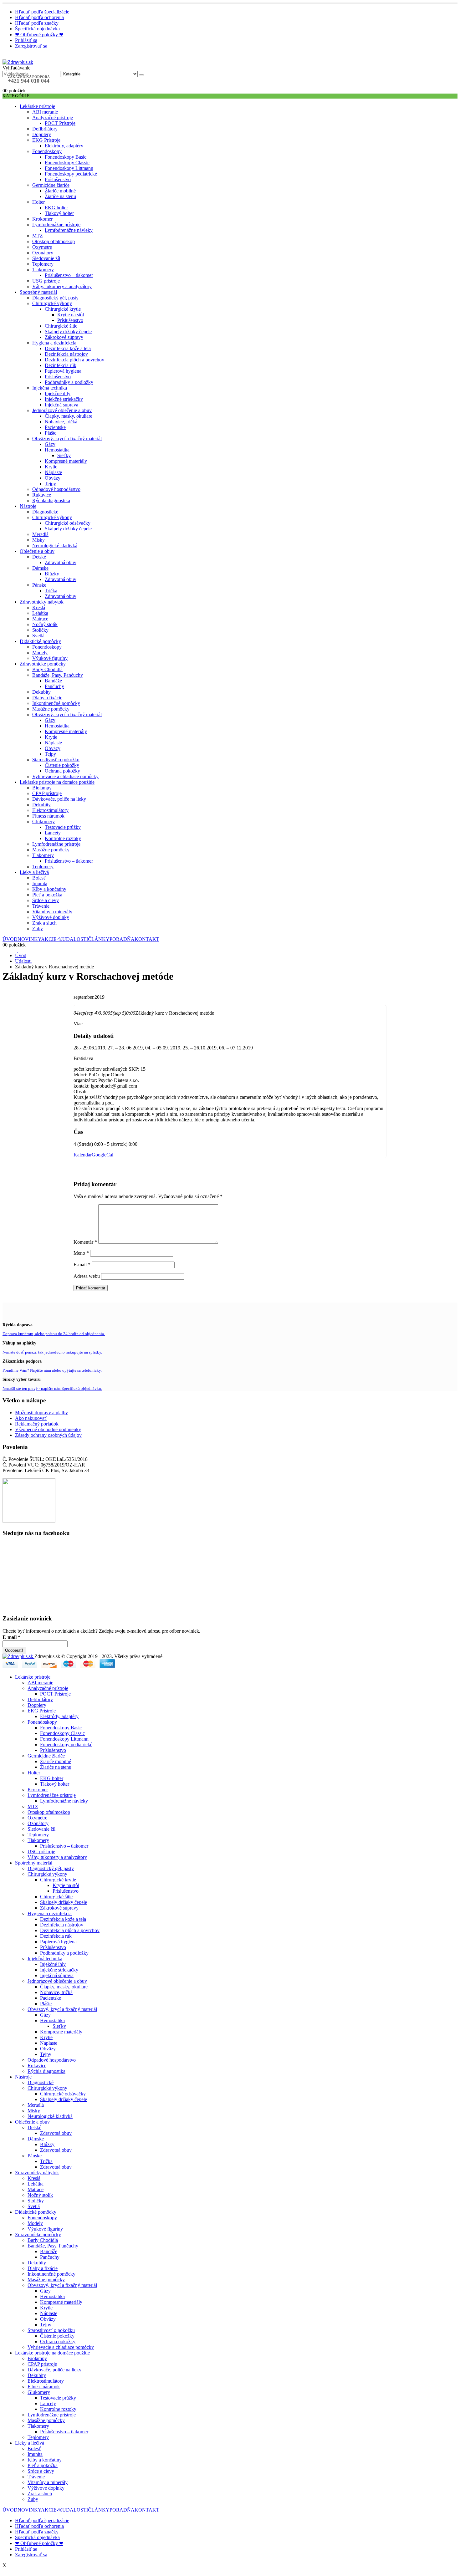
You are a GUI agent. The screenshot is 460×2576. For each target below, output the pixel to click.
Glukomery (43, 821)
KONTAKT (147, 939)
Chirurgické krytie (63, 309)
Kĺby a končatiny (49, 889)
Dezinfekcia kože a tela (68, 348)
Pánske (39, 585)
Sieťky (64, 455)
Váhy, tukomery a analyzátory (62, 286)
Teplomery (43, 264)
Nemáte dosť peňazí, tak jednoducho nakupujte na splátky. (52, 1352)
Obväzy (53, 478)
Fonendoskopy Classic (67, 163)
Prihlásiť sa (26, 40)
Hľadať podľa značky (37, 23)
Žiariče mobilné (60, 191)
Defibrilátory (45, 129)
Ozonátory (43, 253)
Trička (51, 591)
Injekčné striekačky (64, 399)
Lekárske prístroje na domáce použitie (57, 782)
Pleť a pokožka (47, 895)
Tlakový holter (59, 213)
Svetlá (38, 636)
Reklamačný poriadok (37, 1424)
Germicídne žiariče (51, 185)
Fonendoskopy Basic (66, 157)
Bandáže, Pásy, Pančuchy (58, 675)
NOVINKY (29, 939)
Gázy (50, 444)
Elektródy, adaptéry (64, 146)
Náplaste (53, 472)
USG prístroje (46, 281)
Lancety (53, 833)
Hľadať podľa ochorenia (39, 17)
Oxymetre (42, 247)
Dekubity (41, 692)
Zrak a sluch (44, 923)
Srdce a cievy (46, 900)
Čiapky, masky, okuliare (69, 416)
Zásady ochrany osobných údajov (48, 1435)
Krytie (51, 467)
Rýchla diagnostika (51, 500)
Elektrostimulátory (50, 810)
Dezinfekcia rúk (61, 365)
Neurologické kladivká (55, 546)
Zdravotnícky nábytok (42, 602)
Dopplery (42, 134)
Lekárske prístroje (37, 106)
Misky (38, 540)
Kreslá (39, 607)
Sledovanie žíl (46, 258)
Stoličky (40, 630)
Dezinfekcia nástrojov (66, 354)
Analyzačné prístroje (53, 117)
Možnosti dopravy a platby (41, 1413)
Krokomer (42, 219)
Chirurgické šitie (61, 326)
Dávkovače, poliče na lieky (59, 799)
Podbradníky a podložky (69, 382)
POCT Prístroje (60, 123)
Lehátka (40, 613)
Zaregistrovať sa (31, 46)
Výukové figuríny (50, 658)
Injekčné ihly (58, 393)
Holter (38, 202)
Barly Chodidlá (47, 669)
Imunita (40, 883)
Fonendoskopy (47, 151)
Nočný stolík (45, 624)
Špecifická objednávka (37, 29)
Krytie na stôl (71, 315)
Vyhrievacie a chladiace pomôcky (65, 776)
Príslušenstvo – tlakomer (69, 275)
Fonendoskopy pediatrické (71, 174)
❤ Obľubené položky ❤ (39, 35)
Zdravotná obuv (61, 562)
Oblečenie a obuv (37, 551)
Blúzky (52, 574)
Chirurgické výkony (52, 303)
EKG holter (56, 208)
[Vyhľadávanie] (141, 75)
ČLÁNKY (99, 939)
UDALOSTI (75, 939)
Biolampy (42, 788)
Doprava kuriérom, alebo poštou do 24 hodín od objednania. (54, 1334)
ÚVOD (10, 939)
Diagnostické (45, 512)
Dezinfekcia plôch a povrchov (74, 360)
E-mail (82, 1265)
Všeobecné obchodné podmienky (48, 1429)
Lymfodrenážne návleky (69, 230)
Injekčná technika (50, 388)
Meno (81, 1253)
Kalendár (83, 1155)
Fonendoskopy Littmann (69, 168)
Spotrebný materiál (38, 292)
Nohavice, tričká (61, 422)
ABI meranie (45, 112)
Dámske (40, 568)
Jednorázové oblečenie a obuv (62, 410)
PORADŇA (122, 939)
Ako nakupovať (31, 1418)
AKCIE (52, 939)
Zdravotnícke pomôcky (43, 664)
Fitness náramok (48, 816)
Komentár (85, 1242)
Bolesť (39, 878)
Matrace (40, 619)
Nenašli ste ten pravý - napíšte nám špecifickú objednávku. (52, 1388)
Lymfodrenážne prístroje (56, 224)
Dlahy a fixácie (47, 698)
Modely (40, 653)
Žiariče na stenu (60, 196)
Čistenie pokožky (62, 765)
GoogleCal (102, 1155)
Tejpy (50, 484)
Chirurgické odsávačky (68, 523)
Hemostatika (57, 450)
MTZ (38, 236)
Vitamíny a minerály (52, 912)
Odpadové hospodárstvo (56, 489)
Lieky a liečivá (34, 872)
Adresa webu (87, 1276)
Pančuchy (54, 686)
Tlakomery (43, 270)
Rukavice (42, 495)
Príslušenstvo (58, 179)
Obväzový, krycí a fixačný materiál (67, 439)
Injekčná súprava (61, 405)
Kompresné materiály (66, 461)
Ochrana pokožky (62, 771)
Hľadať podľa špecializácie (42, 12)
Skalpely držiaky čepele (68, 332)
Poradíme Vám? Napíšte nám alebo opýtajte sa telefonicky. (52, 1370)
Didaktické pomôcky (40, 641)
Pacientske (55, 427)
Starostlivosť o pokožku (56, 760)
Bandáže (53, 681)
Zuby (38, 928)
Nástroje (28, 506)
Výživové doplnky (51, 917)
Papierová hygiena (63, 371)
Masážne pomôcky (51, 709)
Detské (39, 557)
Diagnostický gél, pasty (55, 298)
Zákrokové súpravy (64, 337)
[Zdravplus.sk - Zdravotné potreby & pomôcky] (18, 62)
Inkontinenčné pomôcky (56, 703)
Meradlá (40, 534)
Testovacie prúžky (63, 827)
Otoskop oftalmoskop (54, 241)
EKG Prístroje (46, 140)
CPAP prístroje (47, 793)
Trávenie (41, 906)
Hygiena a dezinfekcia (54, 343)
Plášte (51, 433)
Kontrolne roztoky (63, 838)
